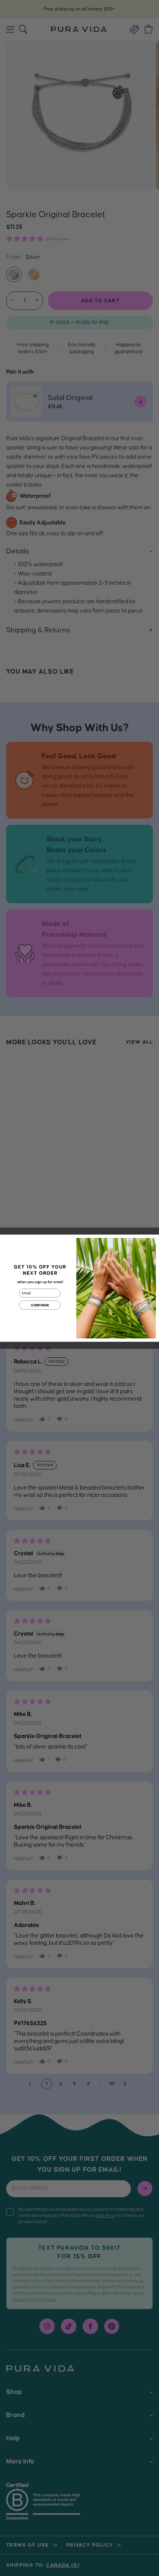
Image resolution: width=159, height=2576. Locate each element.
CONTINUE (40, 1305)
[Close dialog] (152, 1241)
